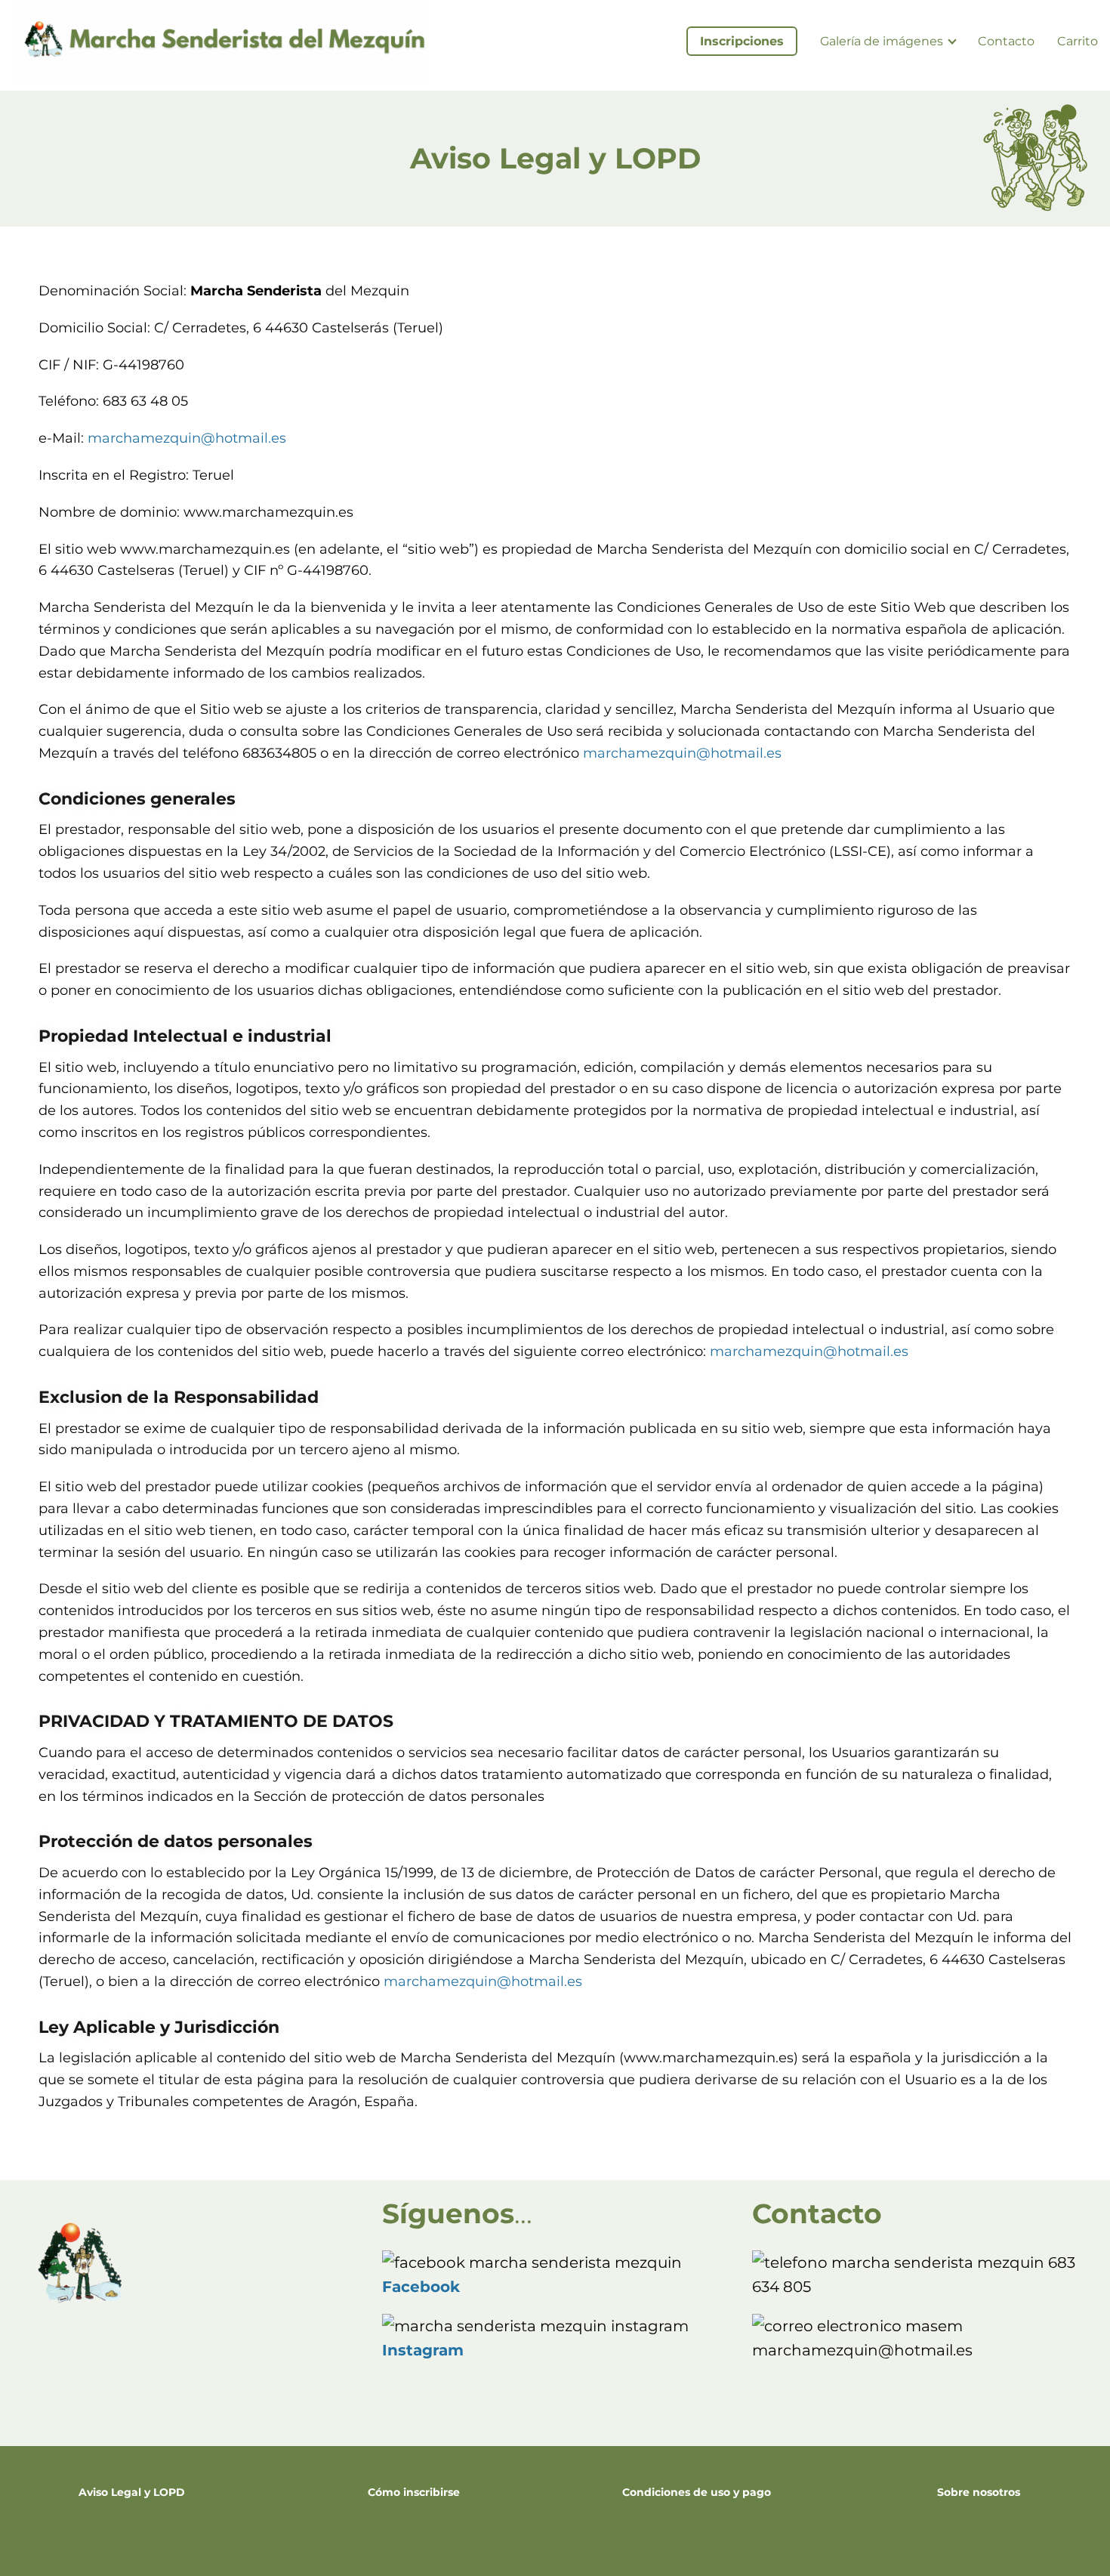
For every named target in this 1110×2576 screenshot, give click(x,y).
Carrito (1078, 41)
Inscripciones (742, 41)
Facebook (421, 2287)
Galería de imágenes (882, 41)
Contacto (1006, 41)
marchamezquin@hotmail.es (187, 438)
